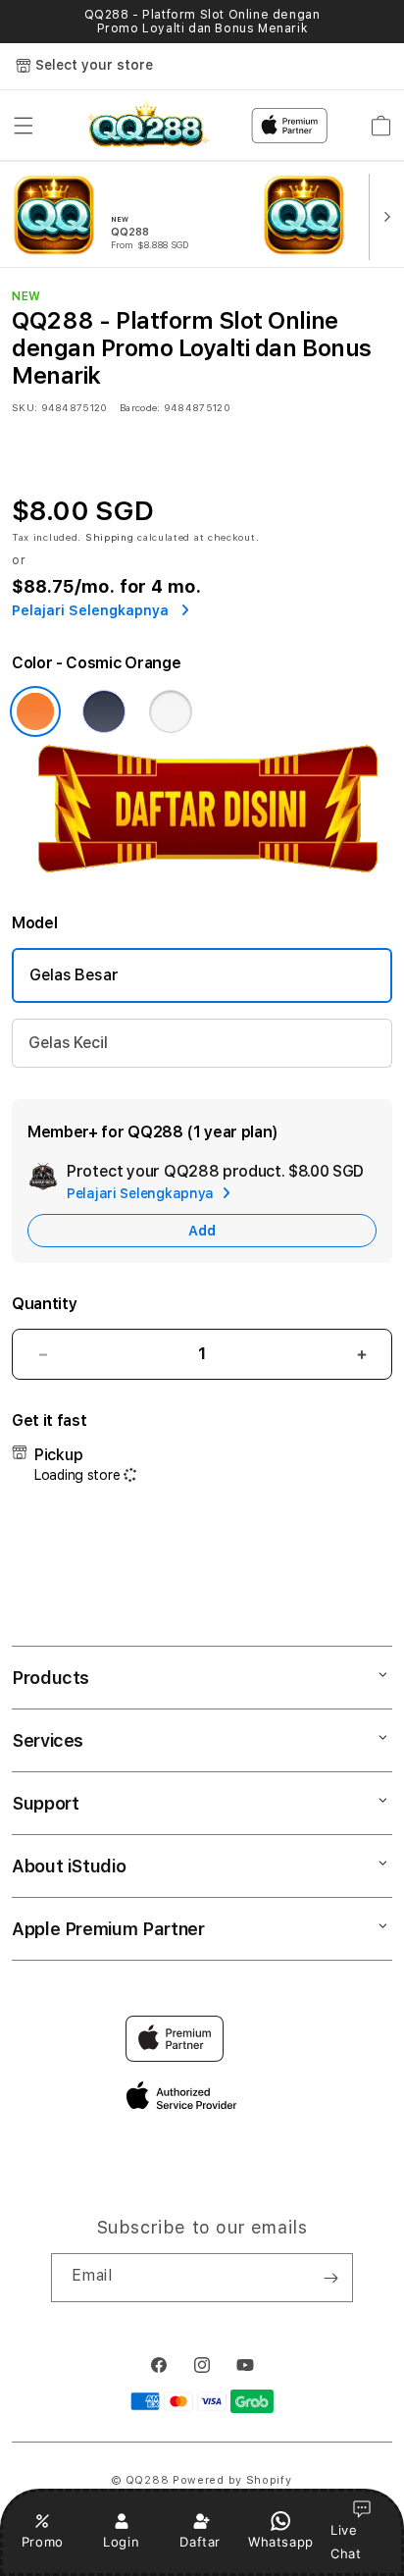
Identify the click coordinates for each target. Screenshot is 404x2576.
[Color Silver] (171, 711)
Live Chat (346, 2541)
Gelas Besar (74, 975)
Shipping (110, 537)
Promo (43, 2542)
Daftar (200, 2542)
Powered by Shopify (232, 2480)
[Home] (147, 126)
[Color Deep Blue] (104, 711)
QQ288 (148, 2480)
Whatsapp (281, 2542)
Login (121, 2542)
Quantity (44, 1304)
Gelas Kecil (68, 1043)
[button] (24, 126)
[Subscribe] (330, 2278)
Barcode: (140, 407)
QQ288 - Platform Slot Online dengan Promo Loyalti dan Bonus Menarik (202, 22)
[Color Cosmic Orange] (35, 711)
